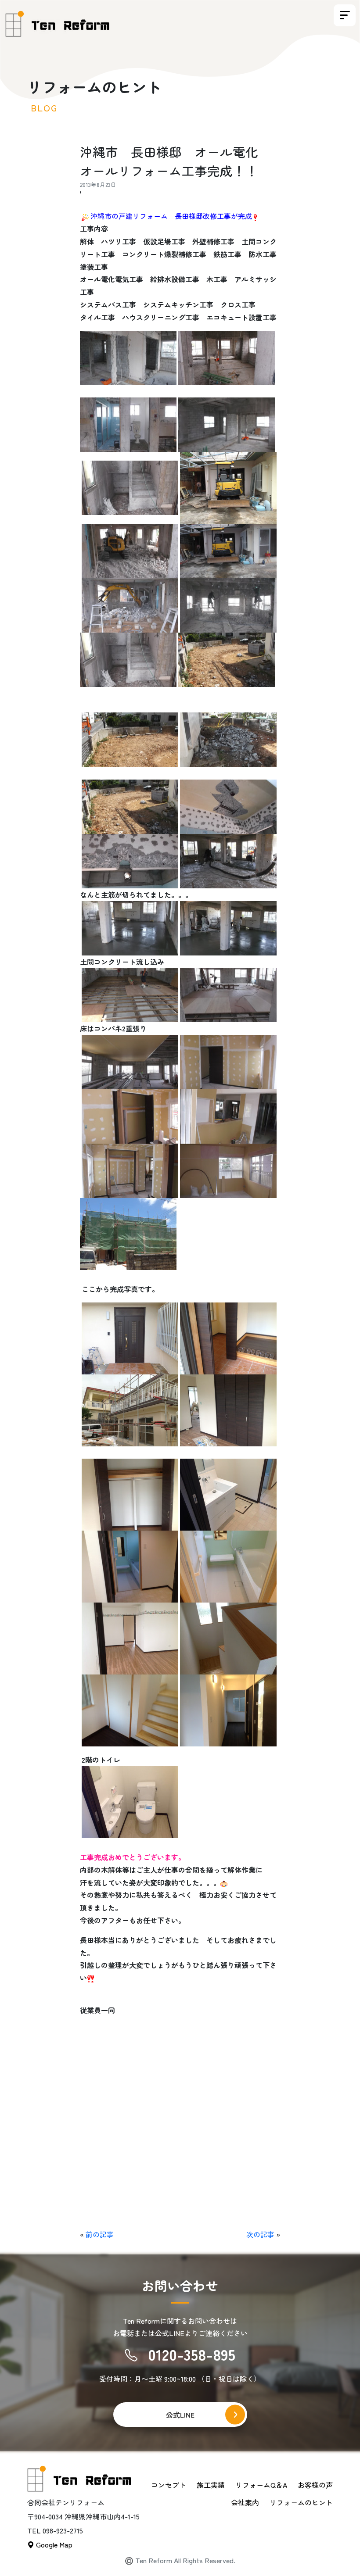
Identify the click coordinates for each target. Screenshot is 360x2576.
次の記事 (260, 2234)
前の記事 (100, 2234)
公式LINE (180, 2415)
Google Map (53, 2544)
